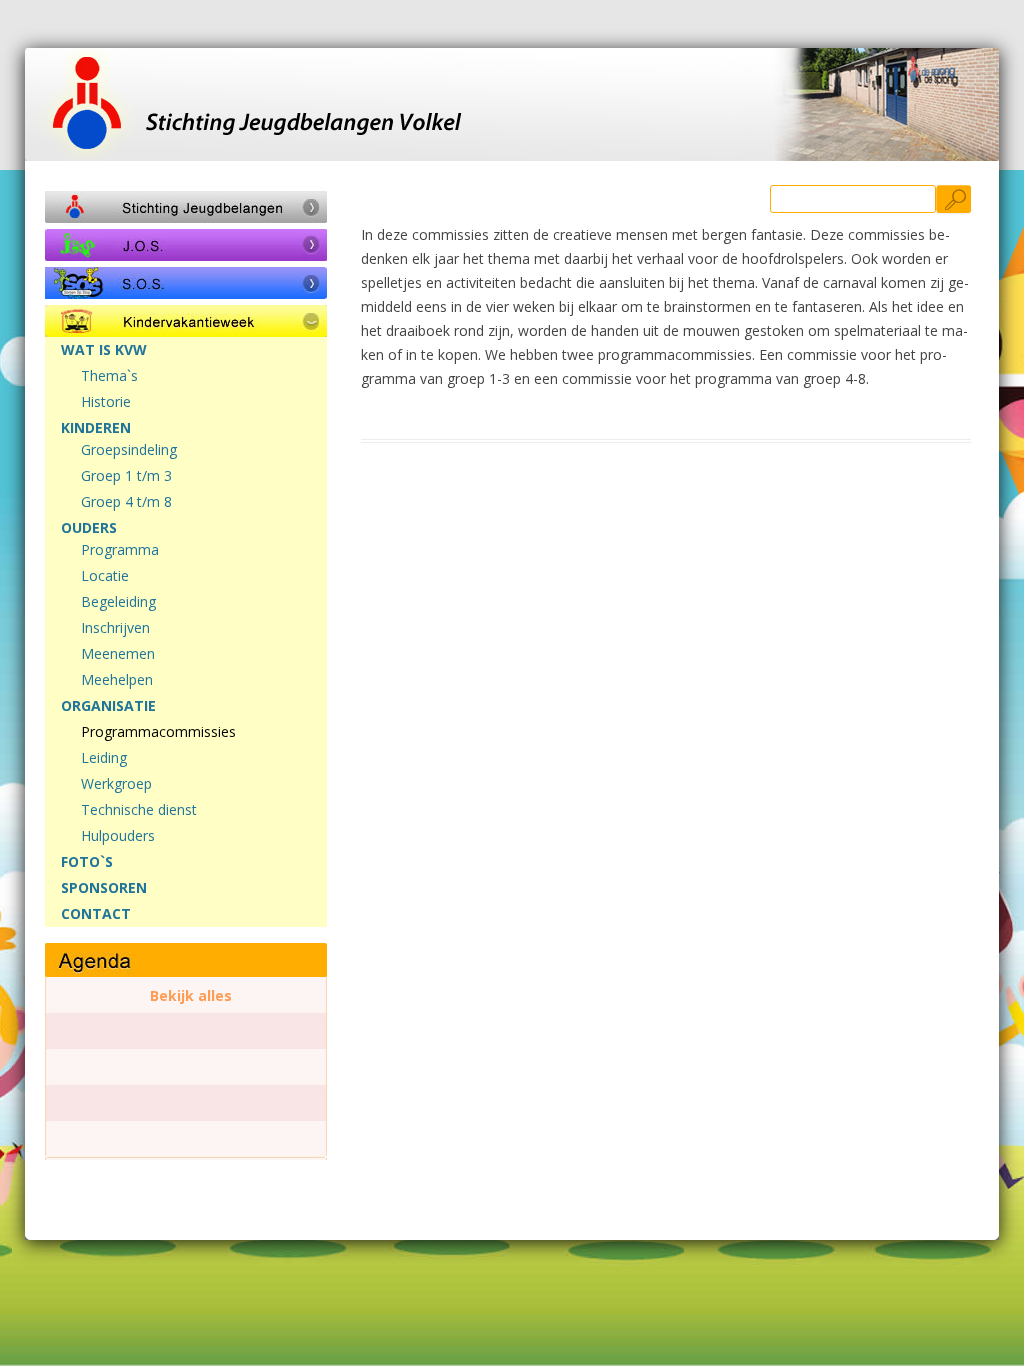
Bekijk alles (191, 996)
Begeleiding (118, 602)
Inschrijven (115, 628)
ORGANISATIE (108, 706)
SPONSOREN (104, 888)
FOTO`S (87, 862)
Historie (106, 402)
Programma (120, 550)
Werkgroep (116, 784)
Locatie (105, 576)
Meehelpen (117, 680)
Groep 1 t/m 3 (126, 476)
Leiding (104, 758)
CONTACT (96, 914)
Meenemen (118, 654)
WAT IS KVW (104, 350)
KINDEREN (96, 428)
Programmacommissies (158, 732)
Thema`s (109, 376)
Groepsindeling (129, 450)
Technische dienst (139, 810)
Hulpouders (118, 836)
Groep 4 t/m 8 (126, 502)
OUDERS (89, 528)
